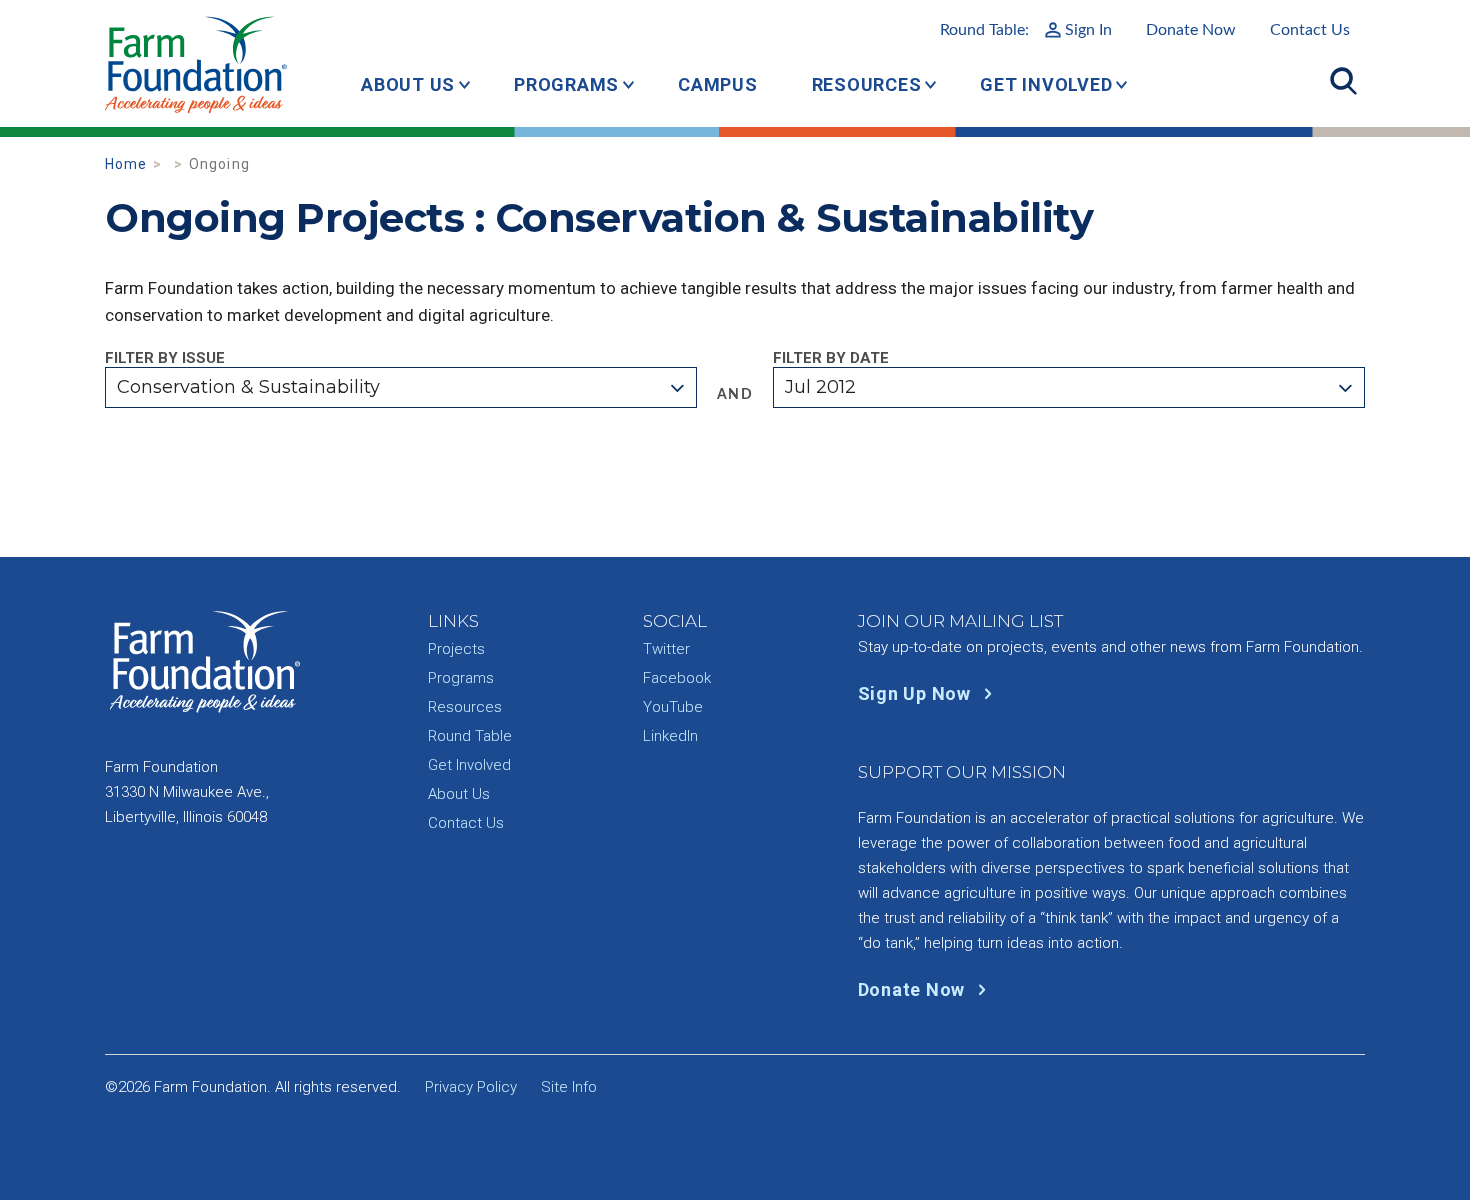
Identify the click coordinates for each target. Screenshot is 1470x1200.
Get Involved (1046, 84)
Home (126, 164)
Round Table (470, 736)
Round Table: (1026, 30)
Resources (867, 84)
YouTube (673, 707)
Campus (718, 84)
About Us (408, 84)
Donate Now (1191, 30)
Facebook (677, 678)
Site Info (569, 1087)
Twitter (666, 649)
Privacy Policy (471, 1087)
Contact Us (1310, 30)
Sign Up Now (917, 693)
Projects (456, 649)
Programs (566, 84)
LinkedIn (670, 736)
